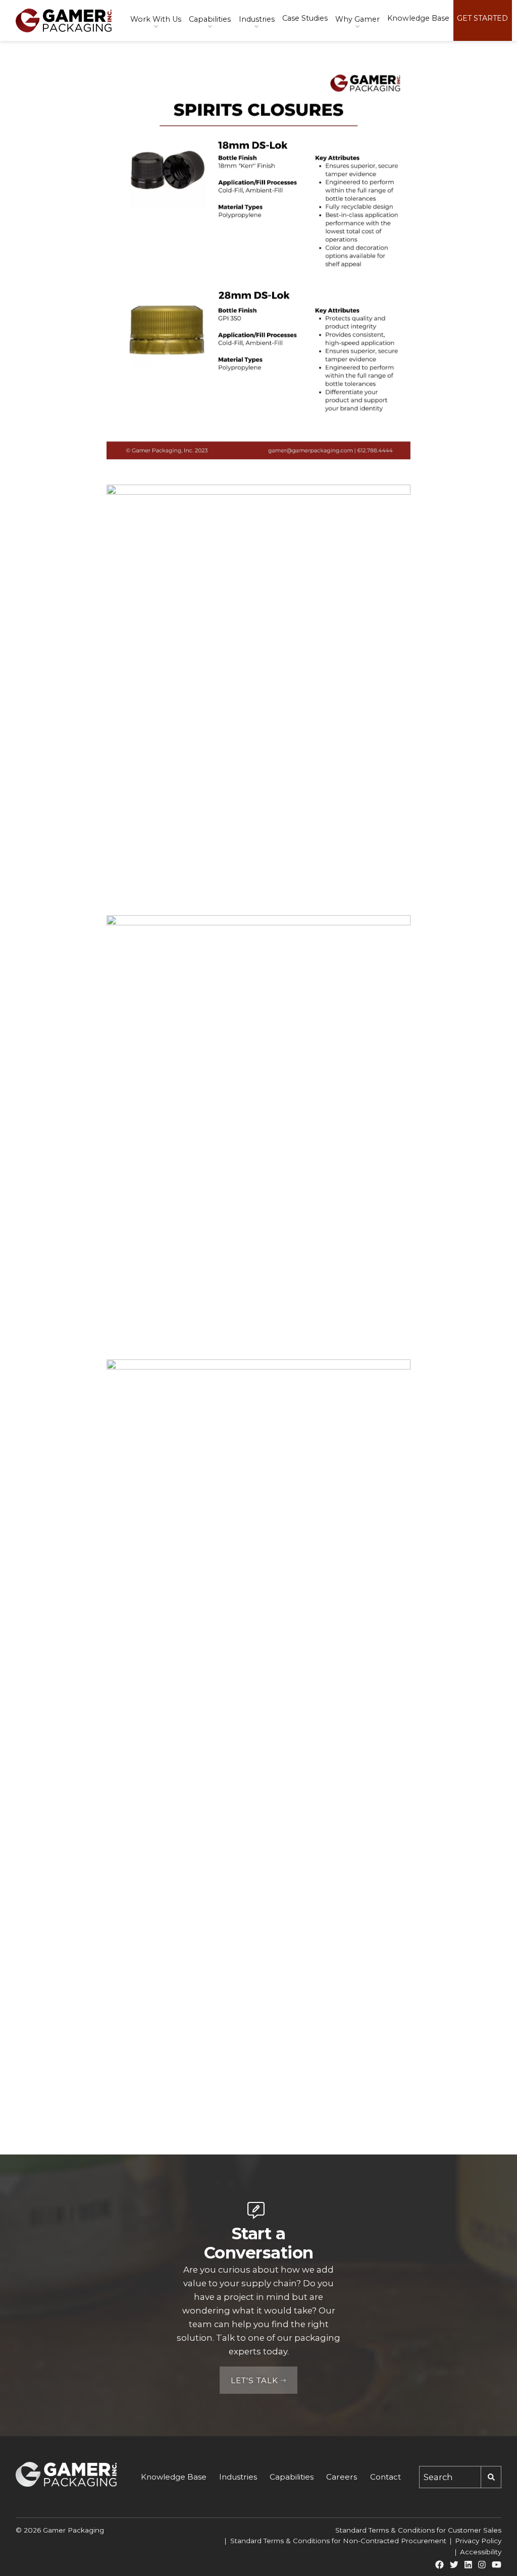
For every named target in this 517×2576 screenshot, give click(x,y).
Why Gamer (357, 19)
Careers (342, 2477)
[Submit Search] (491, 2477)
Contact (385, 2477)
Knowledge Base (418, 18)
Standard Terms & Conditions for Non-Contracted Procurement (338, 2541)
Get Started (482, 18)
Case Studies (305, 18)
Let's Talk (254, 2381)
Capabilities (210, 19)
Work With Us (156, 19)
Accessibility (481, 2552)
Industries (257, 19)
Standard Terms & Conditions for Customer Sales (418, 2530)
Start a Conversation (259, 2243)
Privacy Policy (478, 2541)
